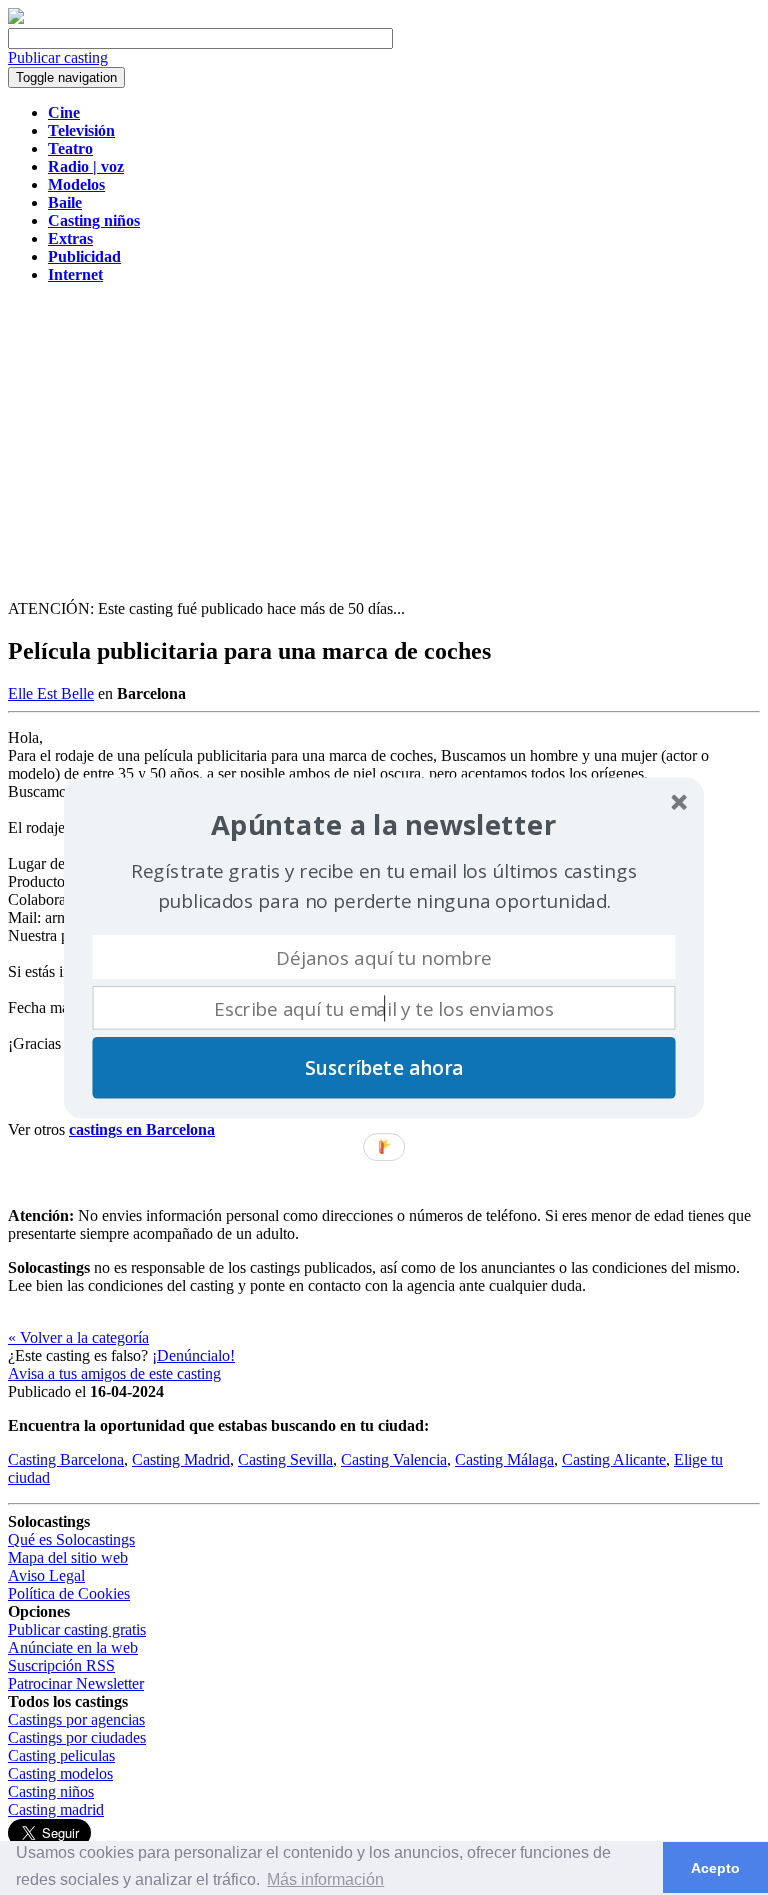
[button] (383, 824)
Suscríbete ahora (384, 1067)
